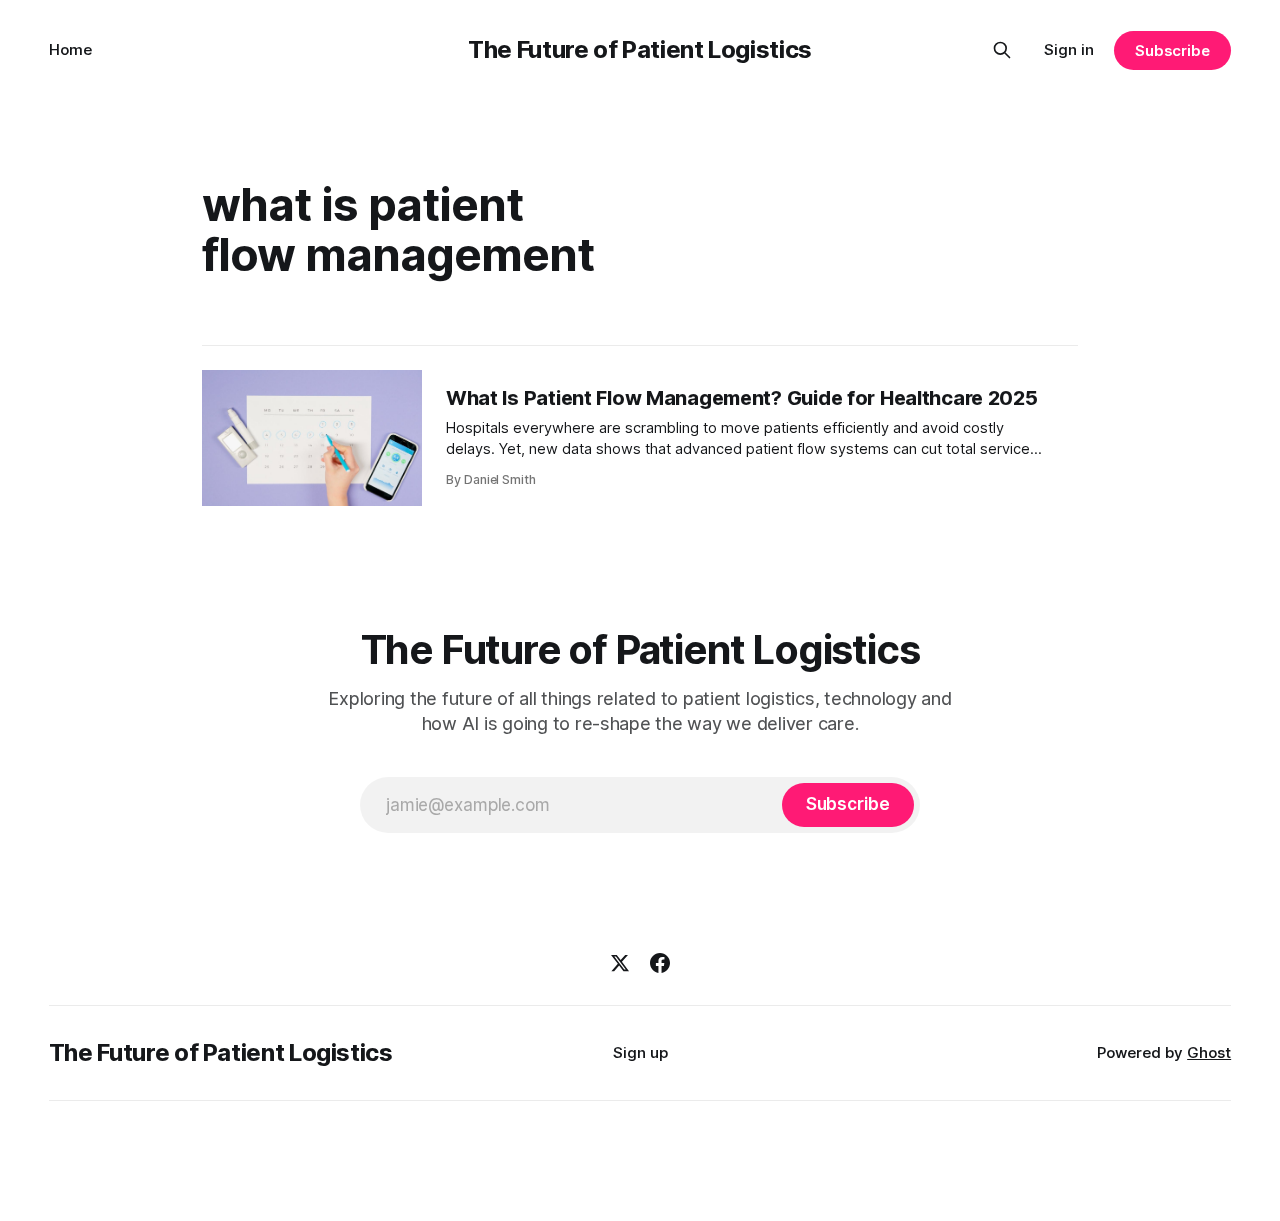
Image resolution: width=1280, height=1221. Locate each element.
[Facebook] (660, 963)
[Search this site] (1002, 50)
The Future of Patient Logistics (640, 49)
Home (70, 49)
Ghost (1209, 1052)
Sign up (640, 1052)
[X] (620, 963)
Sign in (1069, 49)
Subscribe (1172, 50)
